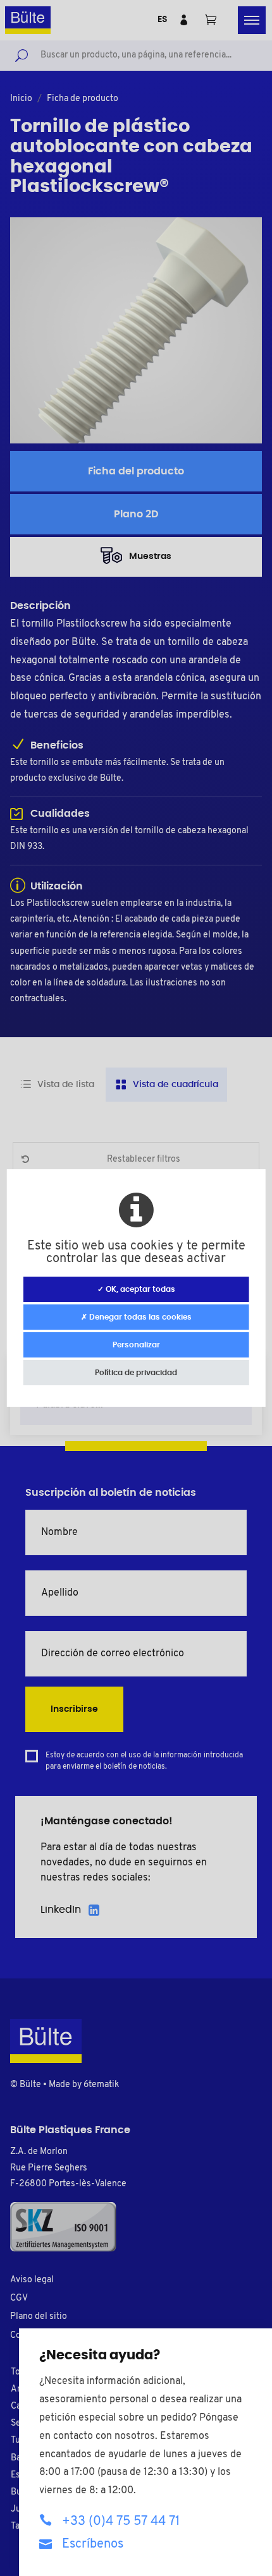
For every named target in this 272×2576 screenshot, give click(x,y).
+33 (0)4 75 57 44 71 (121, 2522)
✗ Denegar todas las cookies (136, 1317)
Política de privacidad (136, 1373)
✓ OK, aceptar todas (136, 1289)
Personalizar (136, 1345)
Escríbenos (93, 2544)
